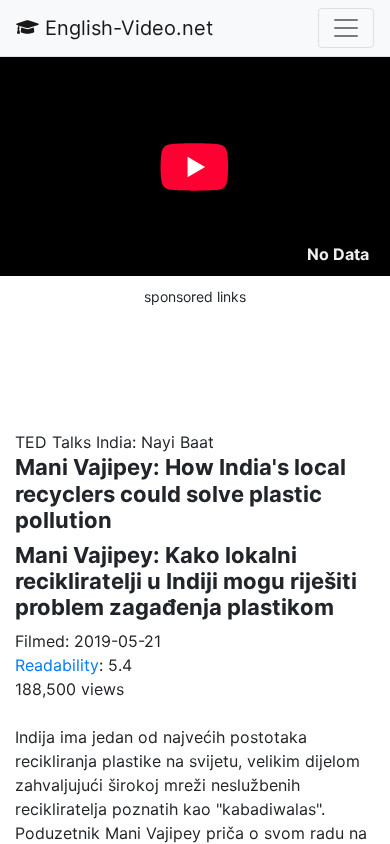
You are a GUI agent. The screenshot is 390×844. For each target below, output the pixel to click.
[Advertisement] (195, 358)
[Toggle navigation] (346, 28)
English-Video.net (126, 28)
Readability (57, 665)
